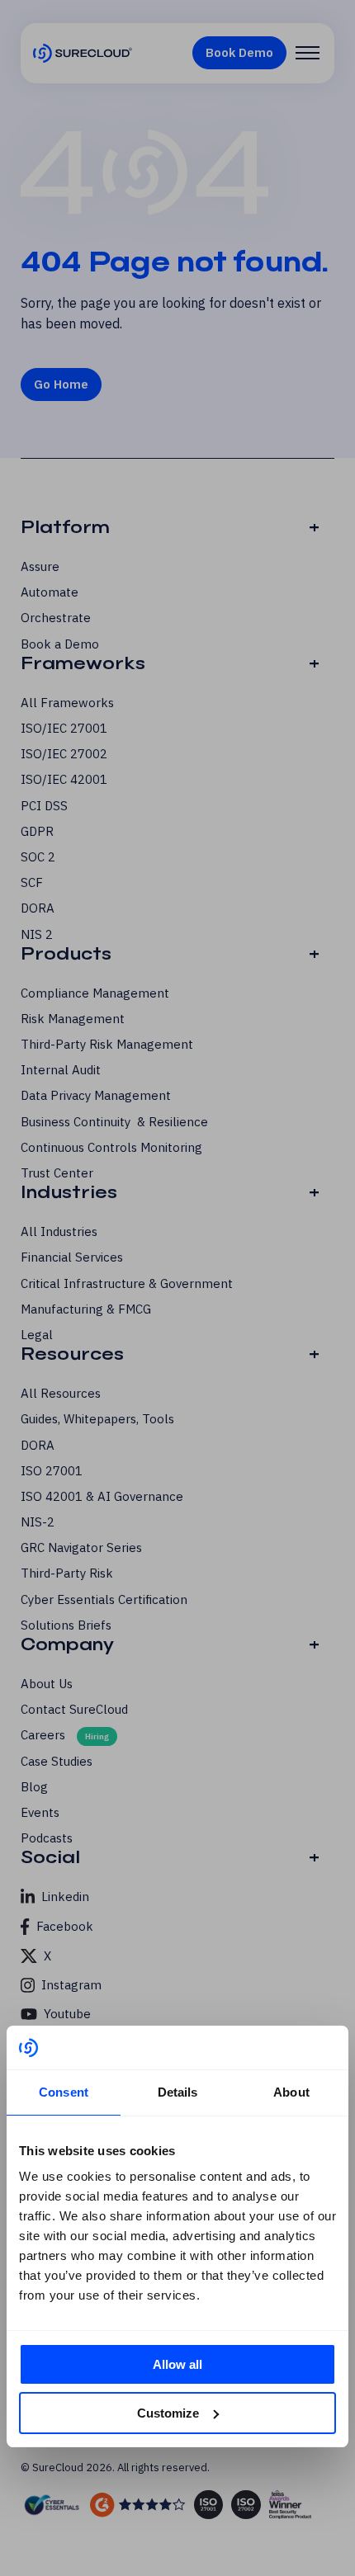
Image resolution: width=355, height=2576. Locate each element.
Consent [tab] (64, 2092)
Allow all (177, 2364)
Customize (168, 2413)
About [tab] (291, 2092)
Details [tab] (178, 2092)
